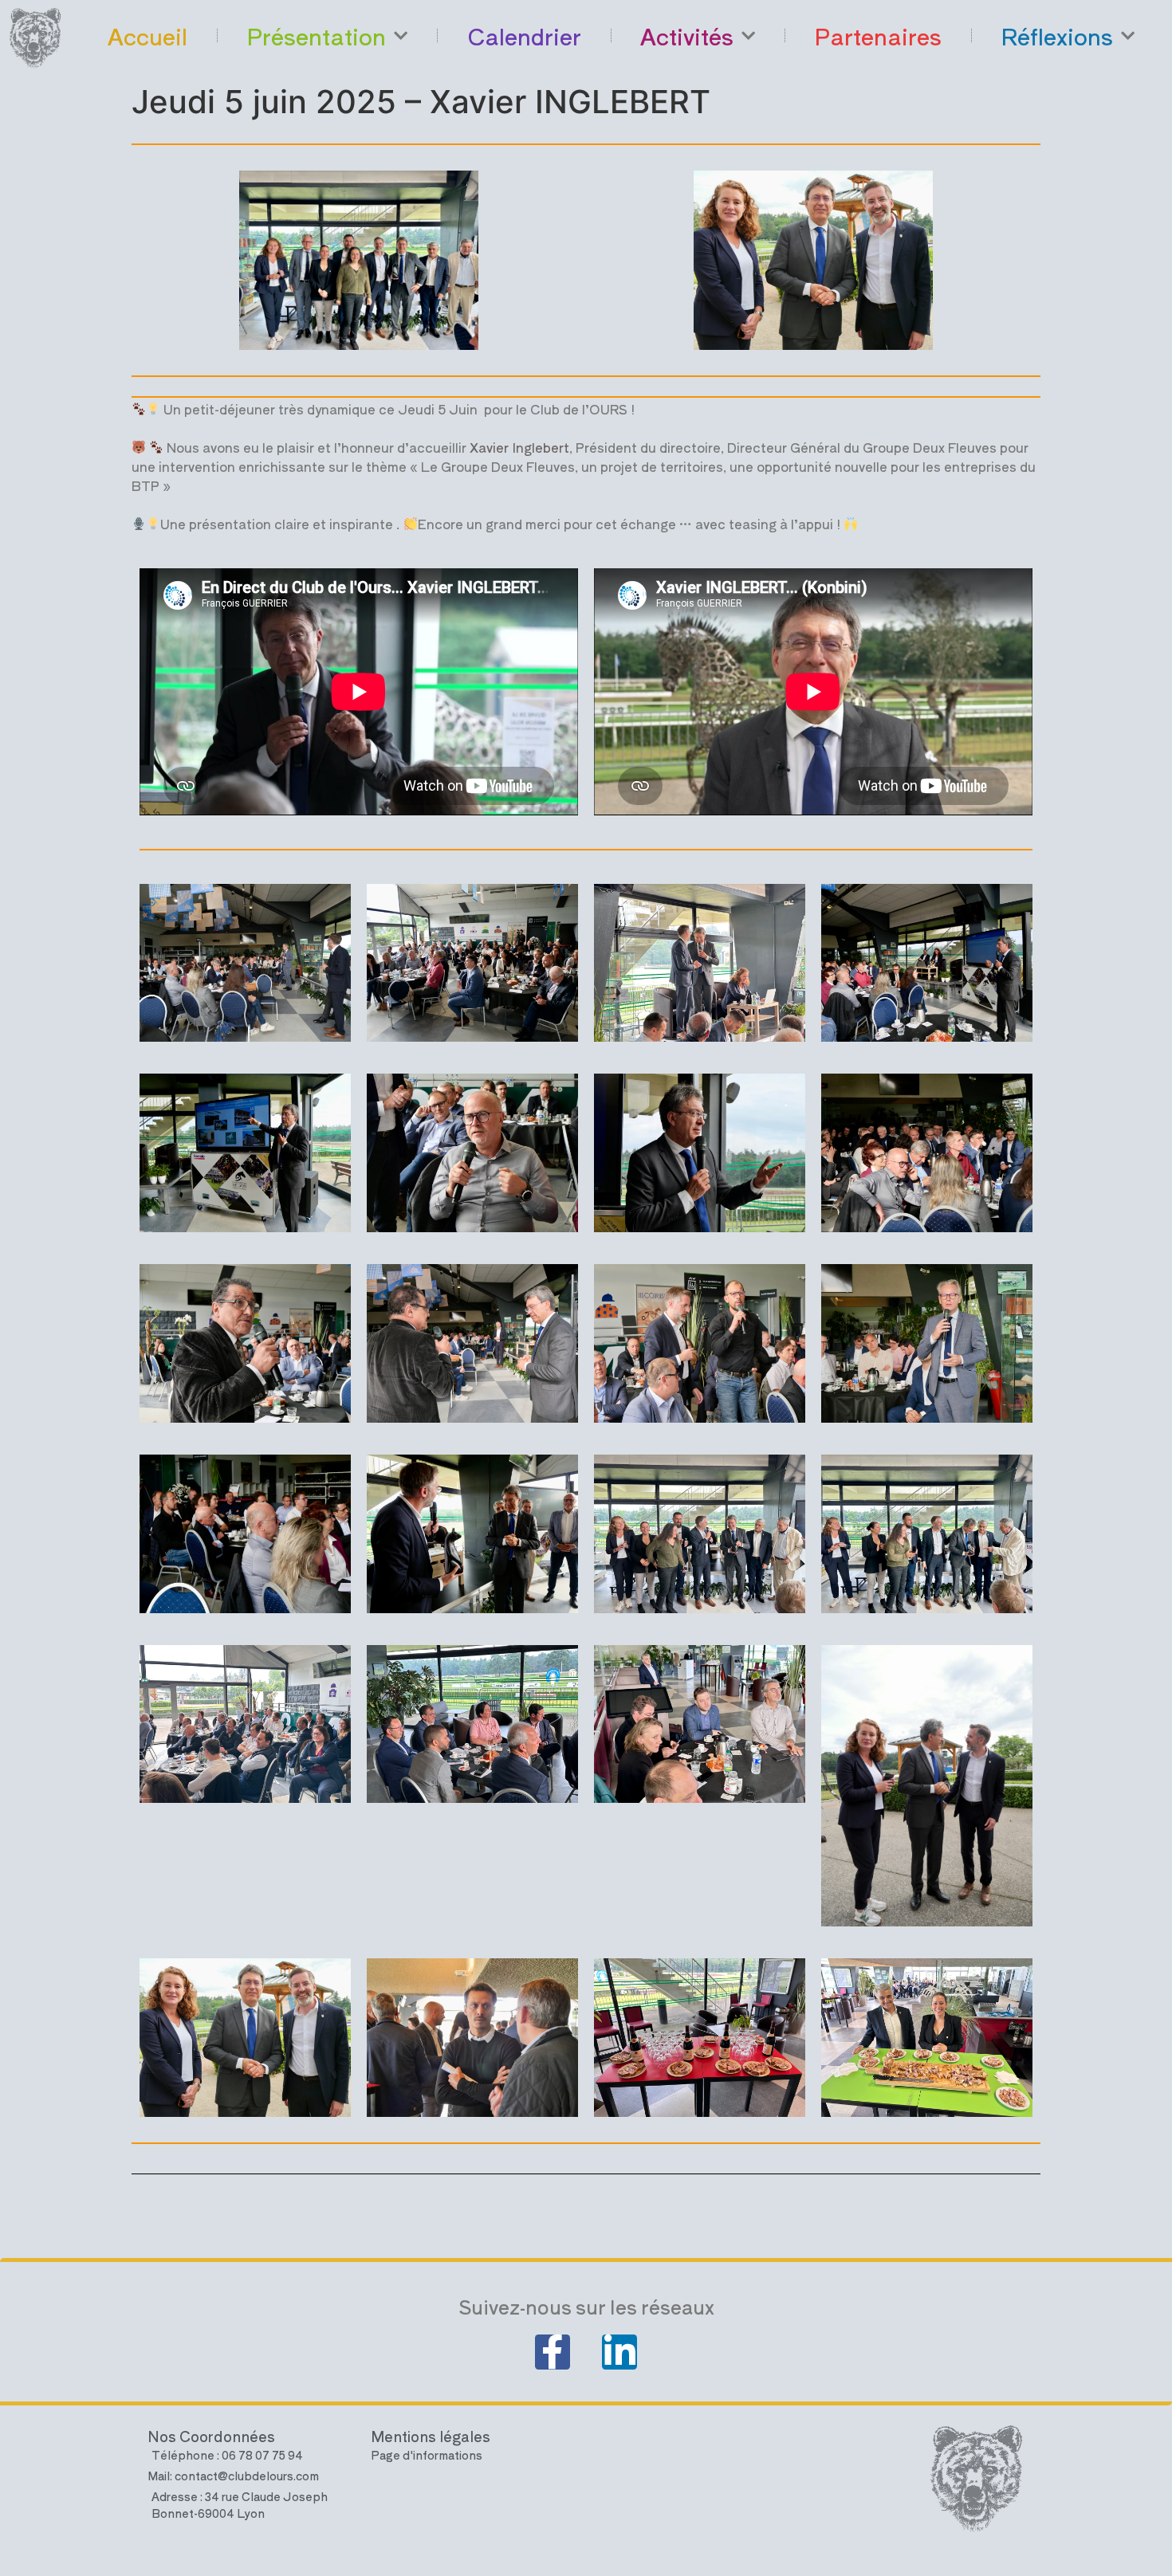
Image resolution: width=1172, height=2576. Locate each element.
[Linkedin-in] (619, 2352)
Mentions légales (431, 2436)
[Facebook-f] (553, 2352)
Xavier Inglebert (519, 447)
